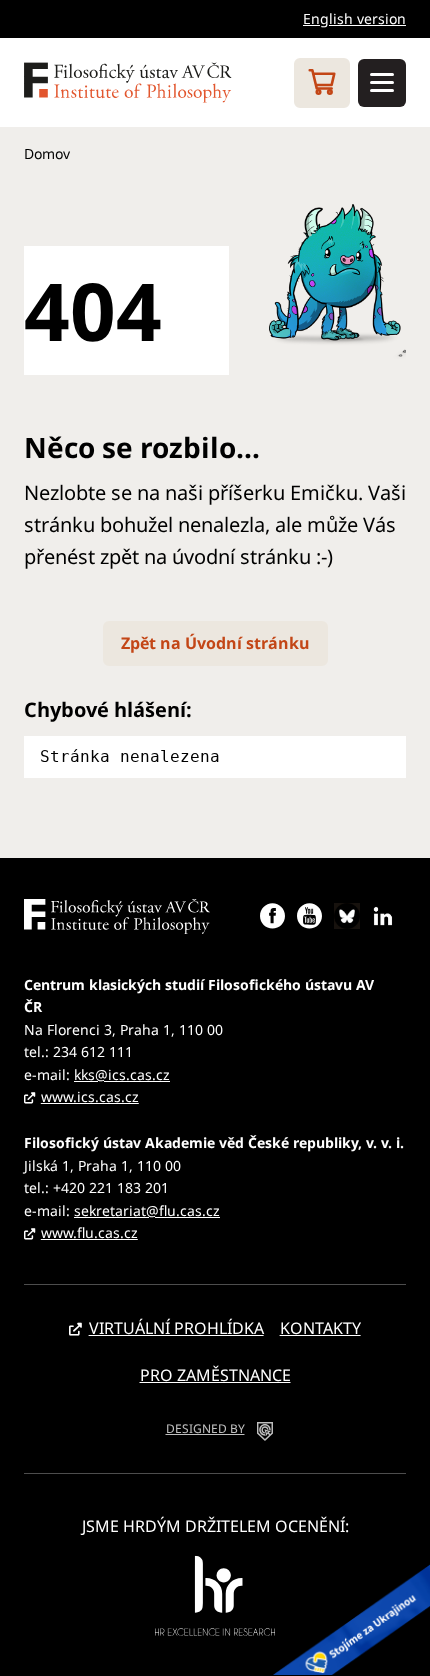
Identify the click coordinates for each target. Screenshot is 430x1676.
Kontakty (320, 1328)
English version (354, 18)
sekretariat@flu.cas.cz (147, 1210)
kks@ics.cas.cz (122, 1074)
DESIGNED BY (205, 1428)
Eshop (322, 83)
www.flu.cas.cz (89, 1232)
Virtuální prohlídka (176, 1328)
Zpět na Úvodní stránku (215, 643)
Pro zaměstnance (215, 1375)
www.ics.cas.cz (90, 1096)
